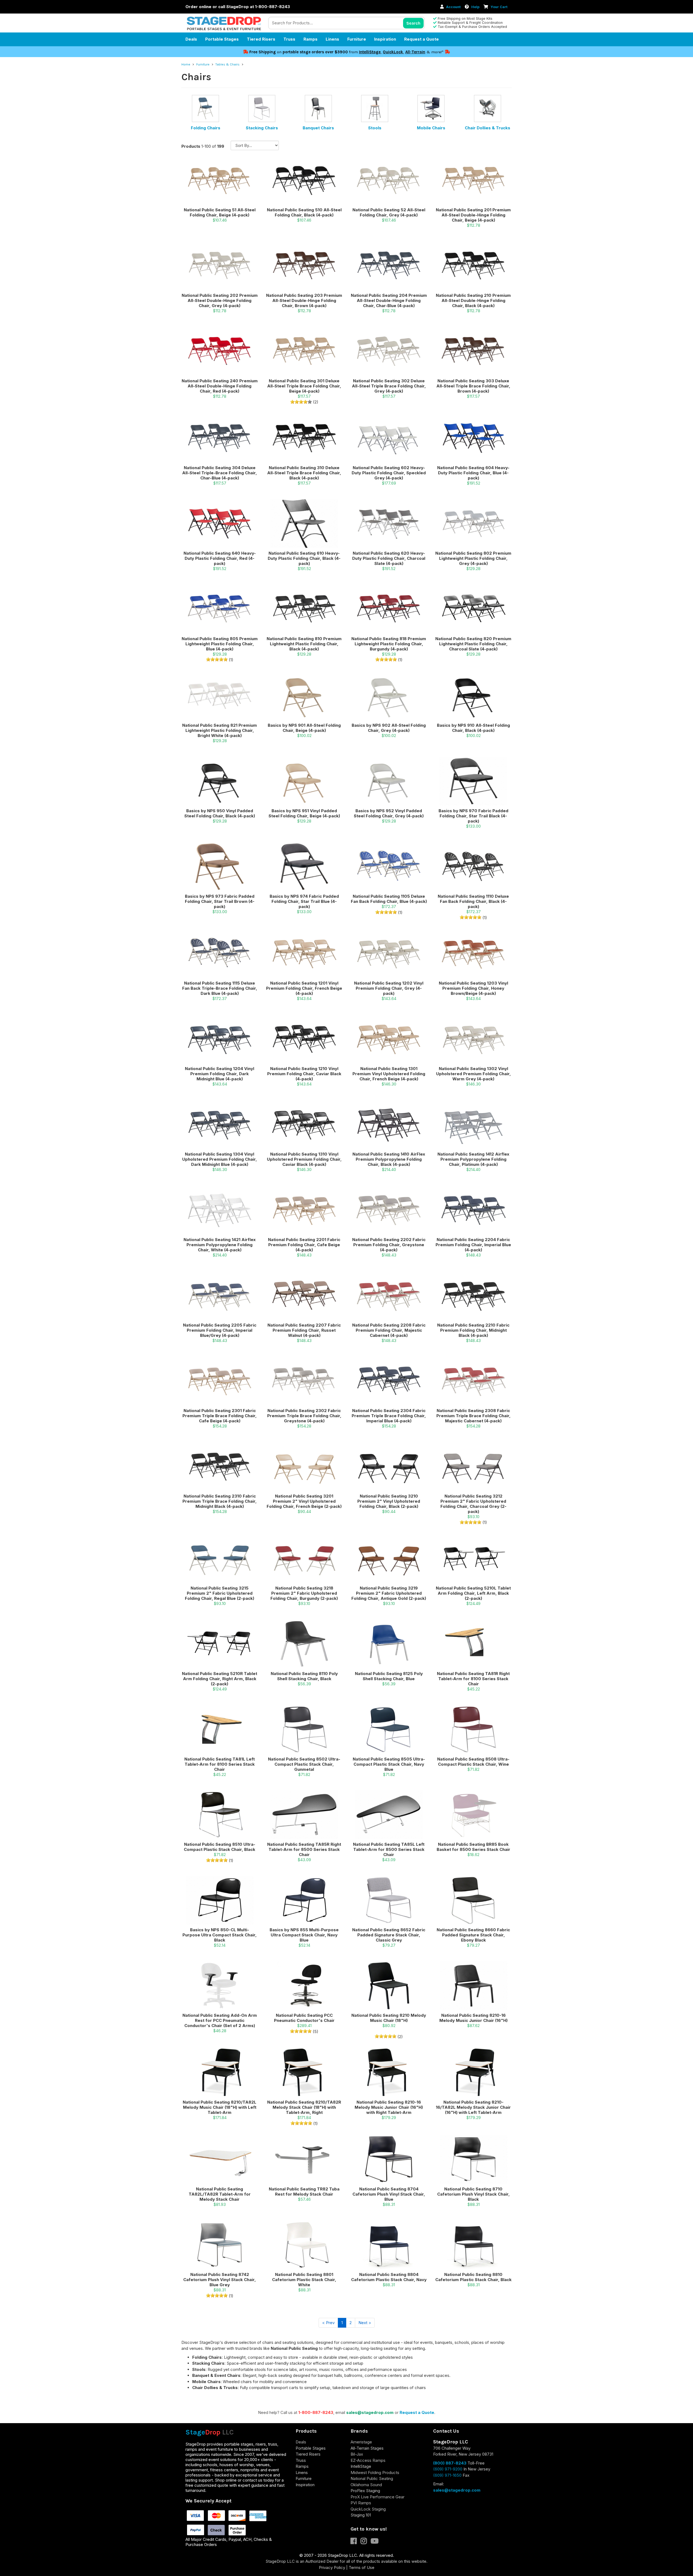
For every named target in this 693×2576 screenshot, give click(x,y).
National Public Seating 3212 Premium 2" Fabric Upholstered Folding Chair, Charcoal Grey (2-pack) (473, 1504)
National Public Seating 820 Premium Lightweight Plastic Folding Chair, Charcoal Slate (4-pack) (473, 644)
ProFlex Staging (365, 2491)
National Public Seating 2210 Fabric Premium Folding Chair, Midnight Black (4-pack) (473, 1330)
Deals (191, 39)
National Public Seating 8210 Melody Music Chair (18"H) (389, 2018)
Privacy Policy (332, 2567)
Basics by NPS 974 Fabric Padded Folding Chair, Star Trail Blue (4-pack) (304, 901)
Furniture (357, 39)
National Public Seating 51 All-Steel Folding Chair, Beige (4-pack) (220, 212)
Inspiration (385, 39)
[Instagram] (366, 2542)
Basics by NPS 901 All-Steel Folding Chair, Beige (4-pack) (304, 728)
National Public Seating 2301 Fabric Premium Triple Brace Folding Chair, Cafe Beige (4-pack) (220, 1416)
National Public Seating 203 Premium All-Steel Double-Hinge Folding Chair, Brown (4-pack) (304, 300)
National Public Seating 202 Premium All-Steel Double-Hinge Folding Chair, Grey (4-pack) (220, 300)
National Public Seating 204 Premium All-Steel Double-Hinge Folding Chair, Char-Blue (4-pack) (389, 300)
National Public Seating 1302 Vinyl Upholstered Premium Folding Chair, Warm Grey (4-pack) (473, 1074)
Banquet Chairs (318, 128)
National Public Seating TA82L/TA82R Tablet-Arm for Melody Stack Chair (220, 2194)
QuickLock (393, 52)
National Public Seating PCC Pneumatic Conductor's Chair (304, 2018)
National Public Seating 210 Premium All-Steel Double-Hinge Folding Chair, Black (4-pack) (473, 300)
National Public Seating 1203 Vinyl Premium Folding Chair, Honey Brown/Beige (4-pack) (473, 988)
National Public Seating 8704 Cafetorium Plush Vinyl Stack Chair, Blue (389, 2194)
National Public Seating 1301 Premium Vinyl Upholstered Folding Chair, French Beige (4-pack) (389, 1074)
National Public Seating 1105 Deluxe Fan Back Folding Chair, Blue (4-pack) (389, 899)
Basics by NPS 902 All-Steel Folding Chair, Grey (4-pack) (389, 728)
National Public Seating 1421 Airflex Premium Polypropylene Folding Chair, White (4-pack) (220, 1245)
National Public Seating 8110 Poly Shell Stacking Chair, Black (304, 1676)
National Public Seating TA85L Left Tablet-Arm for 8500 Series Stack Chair (389, 1849)
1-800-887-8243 (316, 2412)
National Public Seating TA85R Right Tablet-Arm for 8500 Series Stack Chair (304, 1849)
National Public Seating (372, 2478)
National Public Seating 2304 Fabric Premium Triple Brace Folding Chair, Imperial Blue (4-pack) (389, 1416)
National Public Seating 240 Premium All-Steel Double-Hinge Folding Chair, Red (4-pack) (220, 386)
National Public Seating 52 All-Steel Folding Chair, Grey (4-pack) (389, 212)
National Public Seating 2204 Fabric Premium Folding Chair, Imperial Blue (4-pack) (473, 1245)
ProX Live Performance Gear (377, 2497)
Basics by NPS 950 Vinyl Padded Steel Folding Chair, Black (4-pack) (220, 813)
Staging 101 (361, 2515)
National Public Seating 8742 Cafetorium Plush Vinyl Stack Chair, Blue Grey (220, 2280)
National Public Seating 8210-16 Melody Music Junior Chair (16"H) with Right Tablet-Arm (389, 2107)
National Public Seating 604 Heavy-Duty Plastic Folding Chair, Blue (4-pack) (473, 473)
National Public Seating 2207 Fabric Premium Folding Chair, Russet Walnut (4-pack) (304, 1330)
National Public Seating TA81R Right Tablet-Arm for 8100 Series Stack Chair (473, 1679)
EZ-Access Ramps (368, 2460)
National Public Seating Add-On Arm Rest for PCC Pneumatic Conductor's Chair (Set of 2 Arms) (220, 2020)
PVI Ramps (361, 2503)
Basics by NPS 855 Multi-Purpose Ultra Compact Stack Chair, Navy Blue (304, 1935)
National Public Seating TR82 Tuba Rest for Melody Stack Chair (304, 2192)
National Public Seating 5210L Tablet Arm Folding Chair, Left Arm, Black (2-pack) (473, 1593)
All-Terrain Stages (367, 2448)
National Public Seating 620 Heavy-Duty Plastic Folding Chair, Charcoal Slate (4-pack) (389, 558)
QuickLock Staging (368, 2509)
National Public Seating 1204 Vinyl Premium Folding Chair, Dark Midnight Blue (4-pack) (220, 1074)
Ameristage (361, 2442)
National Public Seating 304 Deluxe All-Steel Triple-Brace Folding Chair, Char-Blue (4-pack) (220, 473)
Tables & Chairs (228, 64)
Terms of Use (362, 2567)
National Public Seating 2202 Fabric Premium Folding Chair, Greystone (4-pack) (389, 1245)
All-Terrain (415, 52)
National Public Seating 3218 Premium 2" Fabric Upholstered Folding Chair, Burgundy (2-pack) (304, 1593)
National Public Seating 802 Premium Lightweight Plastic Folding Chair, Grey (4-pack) (473, 558)
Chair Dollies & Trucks (488, 128)
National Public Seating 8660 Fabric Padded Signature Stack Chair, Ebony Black (473, 1935)
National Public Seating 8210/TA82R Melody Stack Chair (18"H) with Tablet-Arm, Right (304, 2107)
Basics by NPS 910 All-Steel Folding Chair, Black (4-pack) (473, 728)
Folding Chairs (206, 128)
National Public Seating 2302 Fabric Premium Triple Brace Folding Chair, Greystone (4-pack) (304, 1416)
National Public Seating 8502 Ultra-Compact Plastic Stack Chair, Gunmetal (304, 1764)
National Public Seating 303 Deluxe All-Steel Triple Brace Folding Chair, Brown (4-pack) (473, 386)
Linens (332, 39)
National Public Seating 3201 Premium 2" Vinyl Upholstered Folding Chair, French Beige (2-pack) (304, 1501)
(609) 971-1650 (447, 2475)
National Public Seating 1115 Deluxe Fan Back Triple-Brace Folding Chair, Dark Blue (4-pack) (220, 988)
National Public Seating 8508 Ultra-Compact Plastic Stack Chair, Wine (473, 1762)
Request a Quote (421, 39)
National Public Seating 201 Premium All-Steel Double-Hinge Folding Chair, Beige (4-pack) (473, 215)
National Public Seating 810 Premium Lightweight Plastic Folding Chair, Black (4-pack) (304, 644)
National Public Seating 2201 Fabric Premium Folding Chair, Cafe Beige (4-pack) (304, 1245)
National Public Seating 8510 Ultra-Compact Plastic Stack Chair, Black (220, 1847)
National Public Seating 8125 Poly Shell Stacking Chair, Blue (389, 1676)
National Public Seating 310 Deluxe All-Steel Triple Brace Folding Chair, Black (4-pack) (304, 473)
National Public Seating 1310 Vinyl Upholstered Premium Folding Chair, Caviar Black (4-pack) (304, 1159)
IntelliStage (370, 52)
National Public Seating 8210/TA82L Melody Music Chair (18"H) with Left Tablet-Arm (220, 2107)
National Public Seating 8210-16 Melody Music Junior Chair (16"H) (473, 2018)
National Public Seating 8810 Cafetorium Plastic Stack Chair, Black (473, 2277)
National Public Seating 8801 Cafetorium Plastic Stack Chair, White (304, 2280)
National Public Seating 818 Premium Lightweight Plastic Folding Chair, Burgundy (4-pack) (389, 644)
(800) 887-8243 (450, 2463)
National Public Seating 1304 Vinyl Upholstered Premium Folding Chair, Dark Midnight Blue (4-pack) (220, 1159)
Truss (289, 39)
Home (186, 64)
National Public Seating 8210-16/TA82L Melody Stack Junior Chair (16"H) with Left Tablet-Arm (473, 2107)
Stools (375, 128)
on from (304, 52)
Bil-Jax (357, 2454)
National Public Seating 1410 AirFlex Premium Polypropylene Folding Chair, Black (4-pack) (389, 1159)
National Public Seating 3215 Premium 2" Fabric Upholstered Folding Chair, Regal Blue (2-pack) (220, 1593)
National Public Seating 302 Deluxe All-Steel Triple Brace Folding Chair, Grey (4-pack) (389, 386)
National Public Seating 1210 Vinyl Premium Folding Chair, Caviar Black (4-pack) (304, 1074)
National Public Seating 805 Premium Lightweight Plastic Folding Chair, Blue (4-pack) (220, 644)
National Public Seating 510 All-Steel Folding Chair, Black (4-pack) (304, 212)
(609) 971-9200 (448, 2469)
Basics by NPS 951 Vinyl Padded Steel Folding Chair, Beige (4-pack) (304, 813)
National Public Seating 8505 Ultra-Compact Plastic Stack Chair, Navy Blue (389, 1764)
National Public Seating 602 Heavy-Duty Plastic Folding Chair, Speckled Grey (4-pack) (389, 473)
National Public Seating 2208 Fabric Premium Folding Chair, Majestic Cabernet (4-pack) (389, 1330)
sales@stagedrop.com (370, 2412)
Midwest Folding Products (375, 2473)
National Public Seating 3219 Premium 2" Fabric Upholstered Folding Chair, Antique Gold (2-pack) (389, 1593)
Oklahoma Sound (366, 2485)
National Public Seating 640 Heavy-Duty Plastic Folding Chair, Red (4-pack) (220, 558)
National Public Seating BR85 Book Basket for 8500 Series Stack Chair (473, 1847)
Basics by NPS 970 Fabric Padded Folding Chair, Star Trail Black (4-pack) (473, 816)
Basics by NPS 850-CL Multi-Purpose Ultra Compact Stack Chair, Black (220, 1935)
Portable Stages (222, 39)
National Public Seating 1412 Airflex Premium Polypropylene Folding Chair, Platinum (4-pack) (473, 1159)
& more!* (435, 52)
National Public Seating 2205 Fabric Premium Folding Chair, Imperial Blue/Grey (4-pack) (220, 1330)
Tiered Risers (261, 39)
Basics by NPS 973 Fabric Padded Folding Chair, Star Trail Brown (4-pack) (220, 901)
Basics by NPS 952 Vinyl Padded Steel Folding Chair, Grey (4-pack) (389, 813)
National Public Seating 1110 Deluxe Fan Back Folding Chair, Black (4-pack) (473, 901)
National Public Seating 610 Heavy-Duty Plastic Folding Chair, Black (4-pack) (304, 558)
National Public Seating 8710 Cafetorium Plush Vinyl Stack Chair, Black (473, 2194)
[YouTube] (376, 2542)
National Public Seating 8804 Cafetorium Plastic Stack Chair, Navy (389, 2277)
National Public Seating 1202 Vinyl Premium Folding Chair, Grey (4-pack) (389, 988)
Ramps (310, 39)
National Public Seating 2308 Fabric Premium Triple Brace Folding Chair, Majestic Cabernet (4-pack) (473, 1416)
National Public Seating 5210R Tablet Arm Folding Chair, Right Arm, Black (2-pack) (220, 1679)
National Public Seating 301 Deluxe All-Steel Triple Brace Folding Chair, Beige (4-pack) (304, 386)
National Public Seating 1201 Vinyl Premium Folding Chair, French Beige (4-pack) (304, 988)
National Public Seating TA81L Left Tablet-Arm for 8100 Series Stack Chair (220, 1764)
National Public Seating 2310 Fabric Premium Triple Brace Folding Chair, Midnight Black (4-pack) (220, 1501)
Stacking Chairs (262, 128)
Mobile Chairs (431, 128)
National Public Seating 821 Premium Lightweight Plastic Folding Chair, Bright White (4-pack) (220, 730)
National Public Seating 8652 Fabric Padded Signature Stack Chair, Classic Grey (389, 1935)
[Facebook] (356, 2542)
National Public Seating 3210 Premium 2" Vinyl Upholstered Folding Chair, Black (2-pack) (389, 1501)
